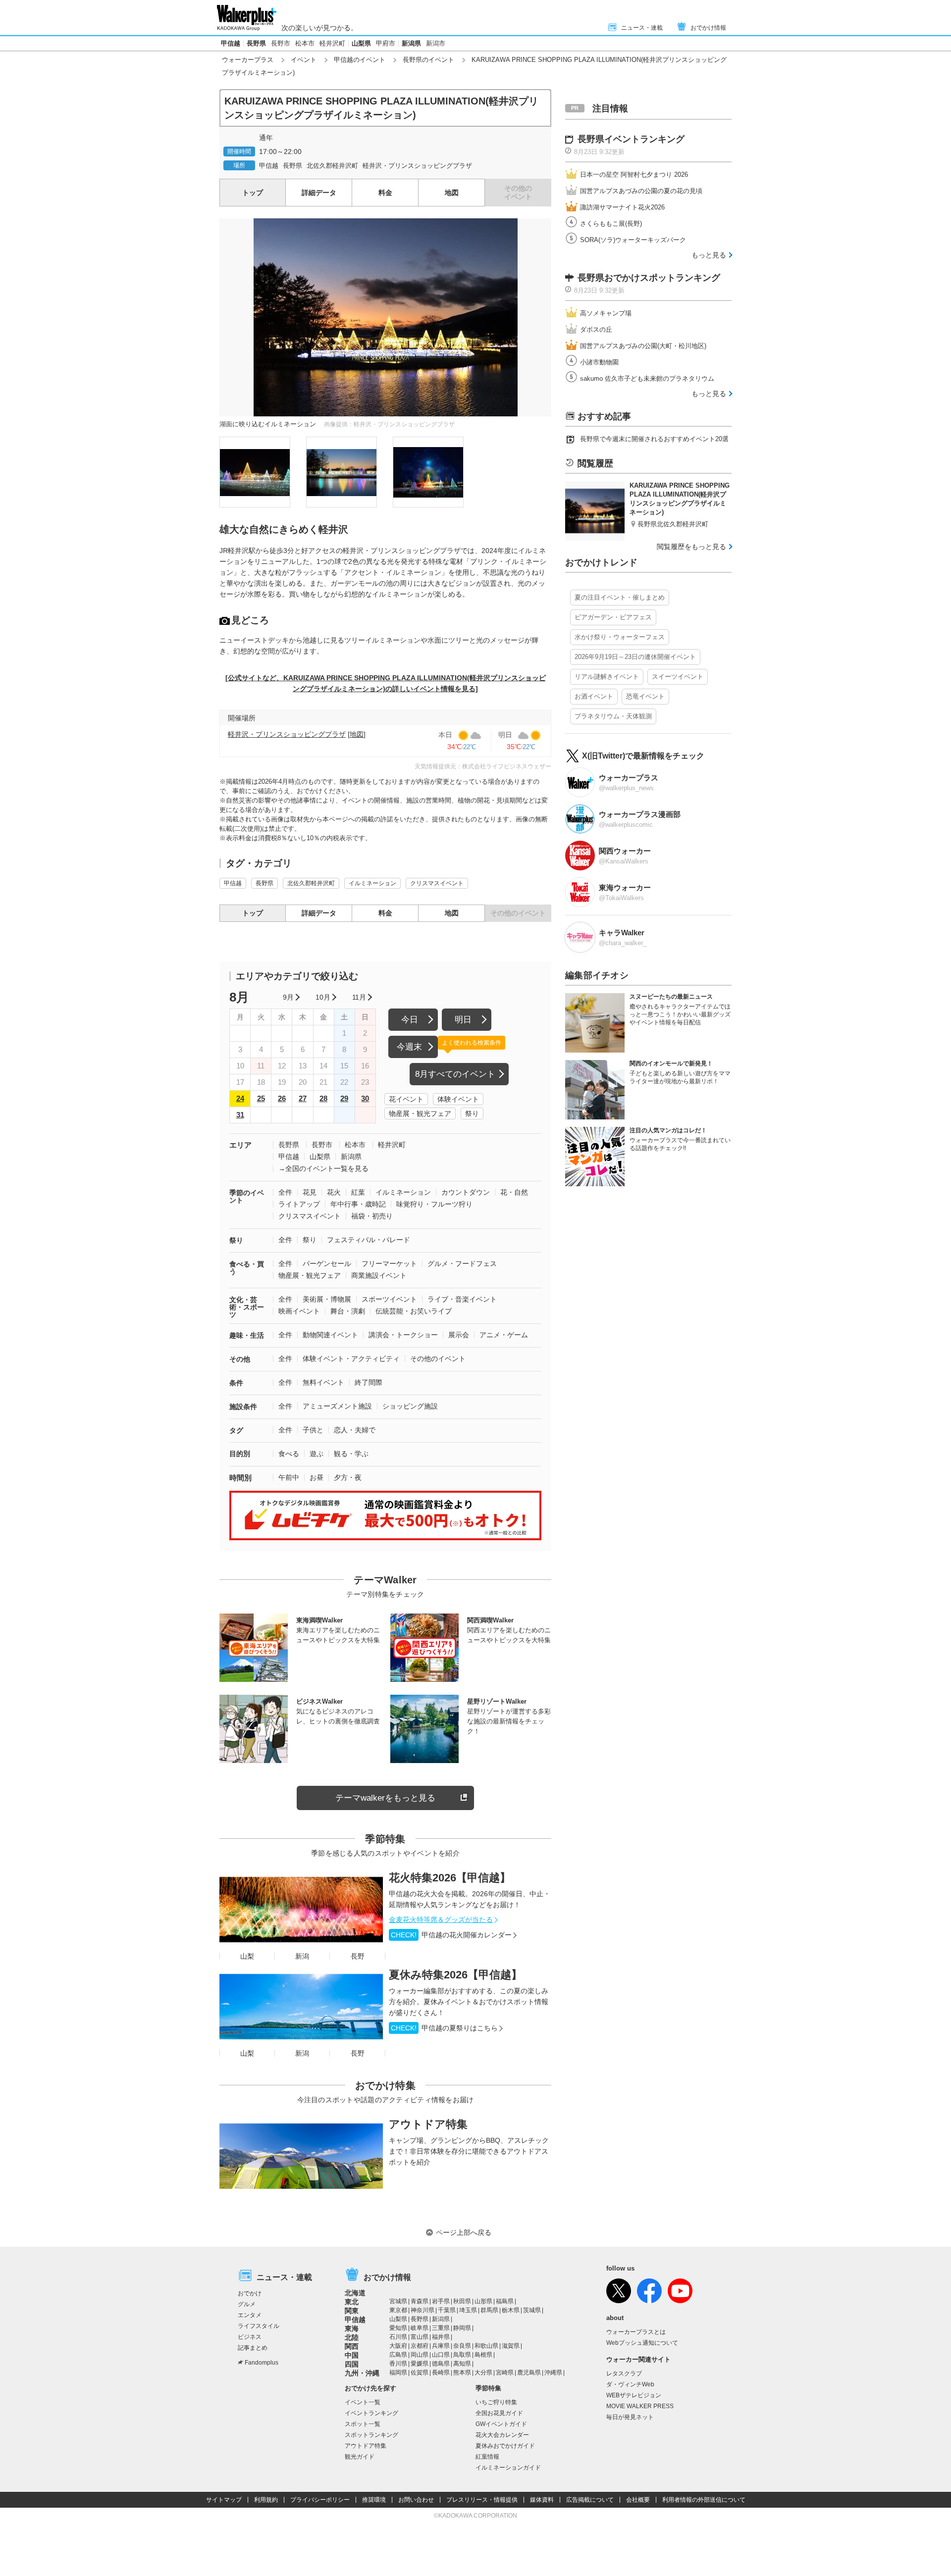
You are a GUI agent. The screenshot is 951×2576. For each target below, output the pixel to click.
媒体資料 (542, 2500)
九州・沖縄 (362, 2373)
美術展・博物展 (327, 1299)
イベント (304, 60)
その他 (240, 1359)
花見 (310, 1192)
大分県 (483, 2373)
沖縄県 (553, 2373)
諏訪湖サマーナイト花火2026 (622, 207)
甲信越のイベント (360, 60)
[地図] (357, 734)
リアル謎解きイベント (607, 677)
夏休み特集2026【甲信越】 (455, 1975)
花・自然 (514, 1192)
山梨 (247, 1956)
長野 (358, 1956)
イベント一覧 (363, 2402)
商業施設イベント (379, 1275)
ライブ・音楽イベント (462, 1299)
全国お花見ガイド (499, 2413)
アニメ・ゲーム (504, 1335)
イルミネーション (372, 883)
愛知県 (398, 2328)
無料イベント (323, 1382)
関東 (352, 2311)
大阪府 (398, 2346)
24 (240, 1098)
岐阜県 (420, 2328)
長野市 (281, 43)
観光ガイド (360, 2457)
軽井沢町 (332, 43)
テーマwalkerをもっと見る (385, 1798)
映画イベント (299, 1311)
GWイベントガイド (501, 2424)
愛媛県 (420, 2364)
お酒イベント (594, 696)
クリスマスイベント (437, 883)
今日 (410, 1020)
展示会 (459, 1335)
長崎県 (441, 2373)
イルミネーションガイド (508, 2468)
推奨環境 (374, 2500)
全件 (285, 1192)
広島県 (398, 2355)
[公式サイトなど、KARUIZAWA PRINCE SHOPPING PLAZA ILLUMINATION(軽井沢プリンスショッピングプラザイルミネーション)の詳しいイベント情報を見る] (386, 683)
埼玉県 (468, 2310)
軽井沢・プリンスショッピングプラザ (417, 166)
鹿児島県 (529, 2373)
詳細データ (319, 193)
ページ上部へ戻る (464, 2232)
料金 (385, 193)
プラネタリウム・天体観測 (613, 716)
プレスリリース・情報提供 (482, 2500)
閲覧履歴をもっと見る (691, 547)
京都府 (420, 2346)
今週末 (409, 1047)
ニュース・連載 (642, 28)
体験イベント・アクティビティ (351, 1359)
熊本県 (462, 2373)
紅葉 (358, 1192)
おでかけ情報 (708, 28)
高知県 (462, 2364)
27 (303, 1098)
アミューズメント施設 (337, 1406)
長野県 (256, 43)
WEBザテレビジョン (634, 2395)
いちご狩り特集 (496, 2402)
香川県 (398, 2364)
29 (344, 1098)
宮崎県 (505, 2373)
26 (282, 1098)
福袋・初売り (372, 1216)
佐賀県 (420, 2373)
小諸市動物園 (599, 362)
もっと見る (709, 255)
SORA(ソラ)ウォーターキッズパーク (633, 240)
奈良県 (462, 2346)
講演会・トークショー (403, 1335)
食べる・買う (247, 1268)
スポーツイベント (389, 1299)
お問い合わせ (416, 2500)
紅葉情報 (487, 2457)
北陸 (352, 2337)
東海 (352, 2328)
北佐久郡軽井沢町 (332, 166)
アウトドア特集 (428, 2124)
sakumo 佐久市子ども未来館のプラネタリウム (647, 379)
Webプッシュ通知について (642, 2343)
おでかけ (250, 2293)
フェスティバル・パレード (369, 1240)
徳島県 (441, 2364)
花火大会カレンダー (502, 2435)
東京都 (398, 2310)
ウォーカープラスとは (636, 2332)
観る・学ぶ (351, 1454)
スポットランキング (371, 2435)
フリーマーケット (389, 1263)
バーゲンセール (327, 1263)
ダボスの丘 (596, 329)
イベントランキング (371, 2413)
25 (261, 1098)
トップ (253, 193)
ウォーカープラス (248, 60)
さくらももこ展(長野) (611, 224)
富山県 (420, 2337)
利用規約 (266, 2500)
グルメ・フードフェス (462, 1263)
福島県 (505, 2301)
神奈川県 (423, 2310)
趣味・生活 (247, 1335)
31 (240, 1115)
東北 (352, 2302)
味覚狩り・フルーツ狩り (434, 1204)
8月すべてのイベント (455, 1074)
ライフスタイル (259, 2326)
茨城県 (532, 2310)
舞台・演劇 (348, 1311)
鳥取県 (462, 2355)
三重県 (441, 2328)
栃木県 (511, 2310)
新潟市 (436, 43)
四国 (352, 2364)
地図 (452, 193)
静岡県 (462, 2328)
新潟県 (411, 43)
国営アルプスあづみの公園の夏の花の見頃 (641, 191)
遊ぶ (317, 1454)
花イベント (406, 1099)
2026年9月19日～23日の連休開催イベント (635, 657)
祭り (472, 1113)
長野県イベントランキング (631, 139)
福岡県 (398, 2373)
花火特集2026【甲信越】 (450, 1878)
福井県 (441, 2337)
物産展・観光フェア (420, 1113)
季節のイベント (247, 1196)
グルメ (247, 2304)
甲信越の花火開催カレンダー (451, 1935)
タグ (236, 1430)
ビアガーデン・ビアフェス (613, 617)
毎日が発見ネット (630, 2417)
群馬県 (489, 2310)
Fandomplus (262, 2363)
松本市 (305, 43)
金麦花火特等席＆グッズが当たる (441, 1919)
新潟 (302, 1956)
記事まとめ (253, 2348)
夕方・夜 (348, 1477)
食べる (289, 1454)
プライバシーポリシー (320, 2500)
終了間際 (369, 1382)
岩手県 (441, 2301)
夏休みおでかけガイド (505, 2446)
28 (323, 1098)
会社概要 (638, 2500)
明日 (463, 1020)
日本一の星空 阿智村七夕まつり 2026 (634, 175)
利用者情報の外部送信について (704, 2500)
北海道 (355, 2293)
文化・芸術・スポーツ (247, 1307)
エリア (240, 1145)
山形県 (483, 2301)
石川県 (398, 2337)
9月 (288, 997)
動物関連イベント (330, 1335)
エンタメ (250, 2315)
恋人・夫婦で (355, 1430)
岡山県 (420, 2355)
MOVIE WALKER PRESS (640, 2406)
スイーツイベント (678, 677)
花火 (334, 1192)
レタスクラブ (624, 2374)
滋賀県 (511, 2346)
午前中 (289, 1477)
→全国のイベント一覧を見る (323, 1168)
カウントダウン (466, 1192)
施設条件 (243, 1407)
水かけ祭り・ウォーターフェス (620, 637)
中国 (352, 2355)
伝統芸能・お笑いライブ (414, 1311)
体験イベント (458, 1099)
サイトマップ (224, 2500)
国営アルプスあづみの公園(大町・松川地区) (643, 346)
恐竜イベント (645, 696)
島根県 (483, 2355)
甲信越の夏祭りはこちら (444, 2028)
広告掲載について (590, 2500)
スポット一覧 (363, 2424)
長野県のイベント (428, 60)
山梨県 (361, 43)
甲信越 (231, 43)
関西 (352, 2346)
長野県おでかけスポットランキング (649, 278)
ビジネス (250, 2337)
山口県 (441, 2355)
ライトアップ (299, 1204)
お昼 (317, 1477)
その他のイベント (438, 1359)
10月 (323, 997)
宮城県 (398, 2301)
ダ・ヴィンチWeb (630, 2384)
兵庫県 (441, 2346)
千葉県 (447, 2310)
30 (365, 1098)
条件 (236, 1383)
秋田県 (462, 2301)
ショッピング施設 (410, 1406)
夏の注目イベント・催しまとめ (620, 597)
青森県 (420, 2301)
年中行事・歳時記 (358, 1204)
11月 (359, 997)
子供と (313, 1430)
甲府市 (386, 43)
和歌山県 (486, 2346)
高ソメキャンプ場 (606, 313)
